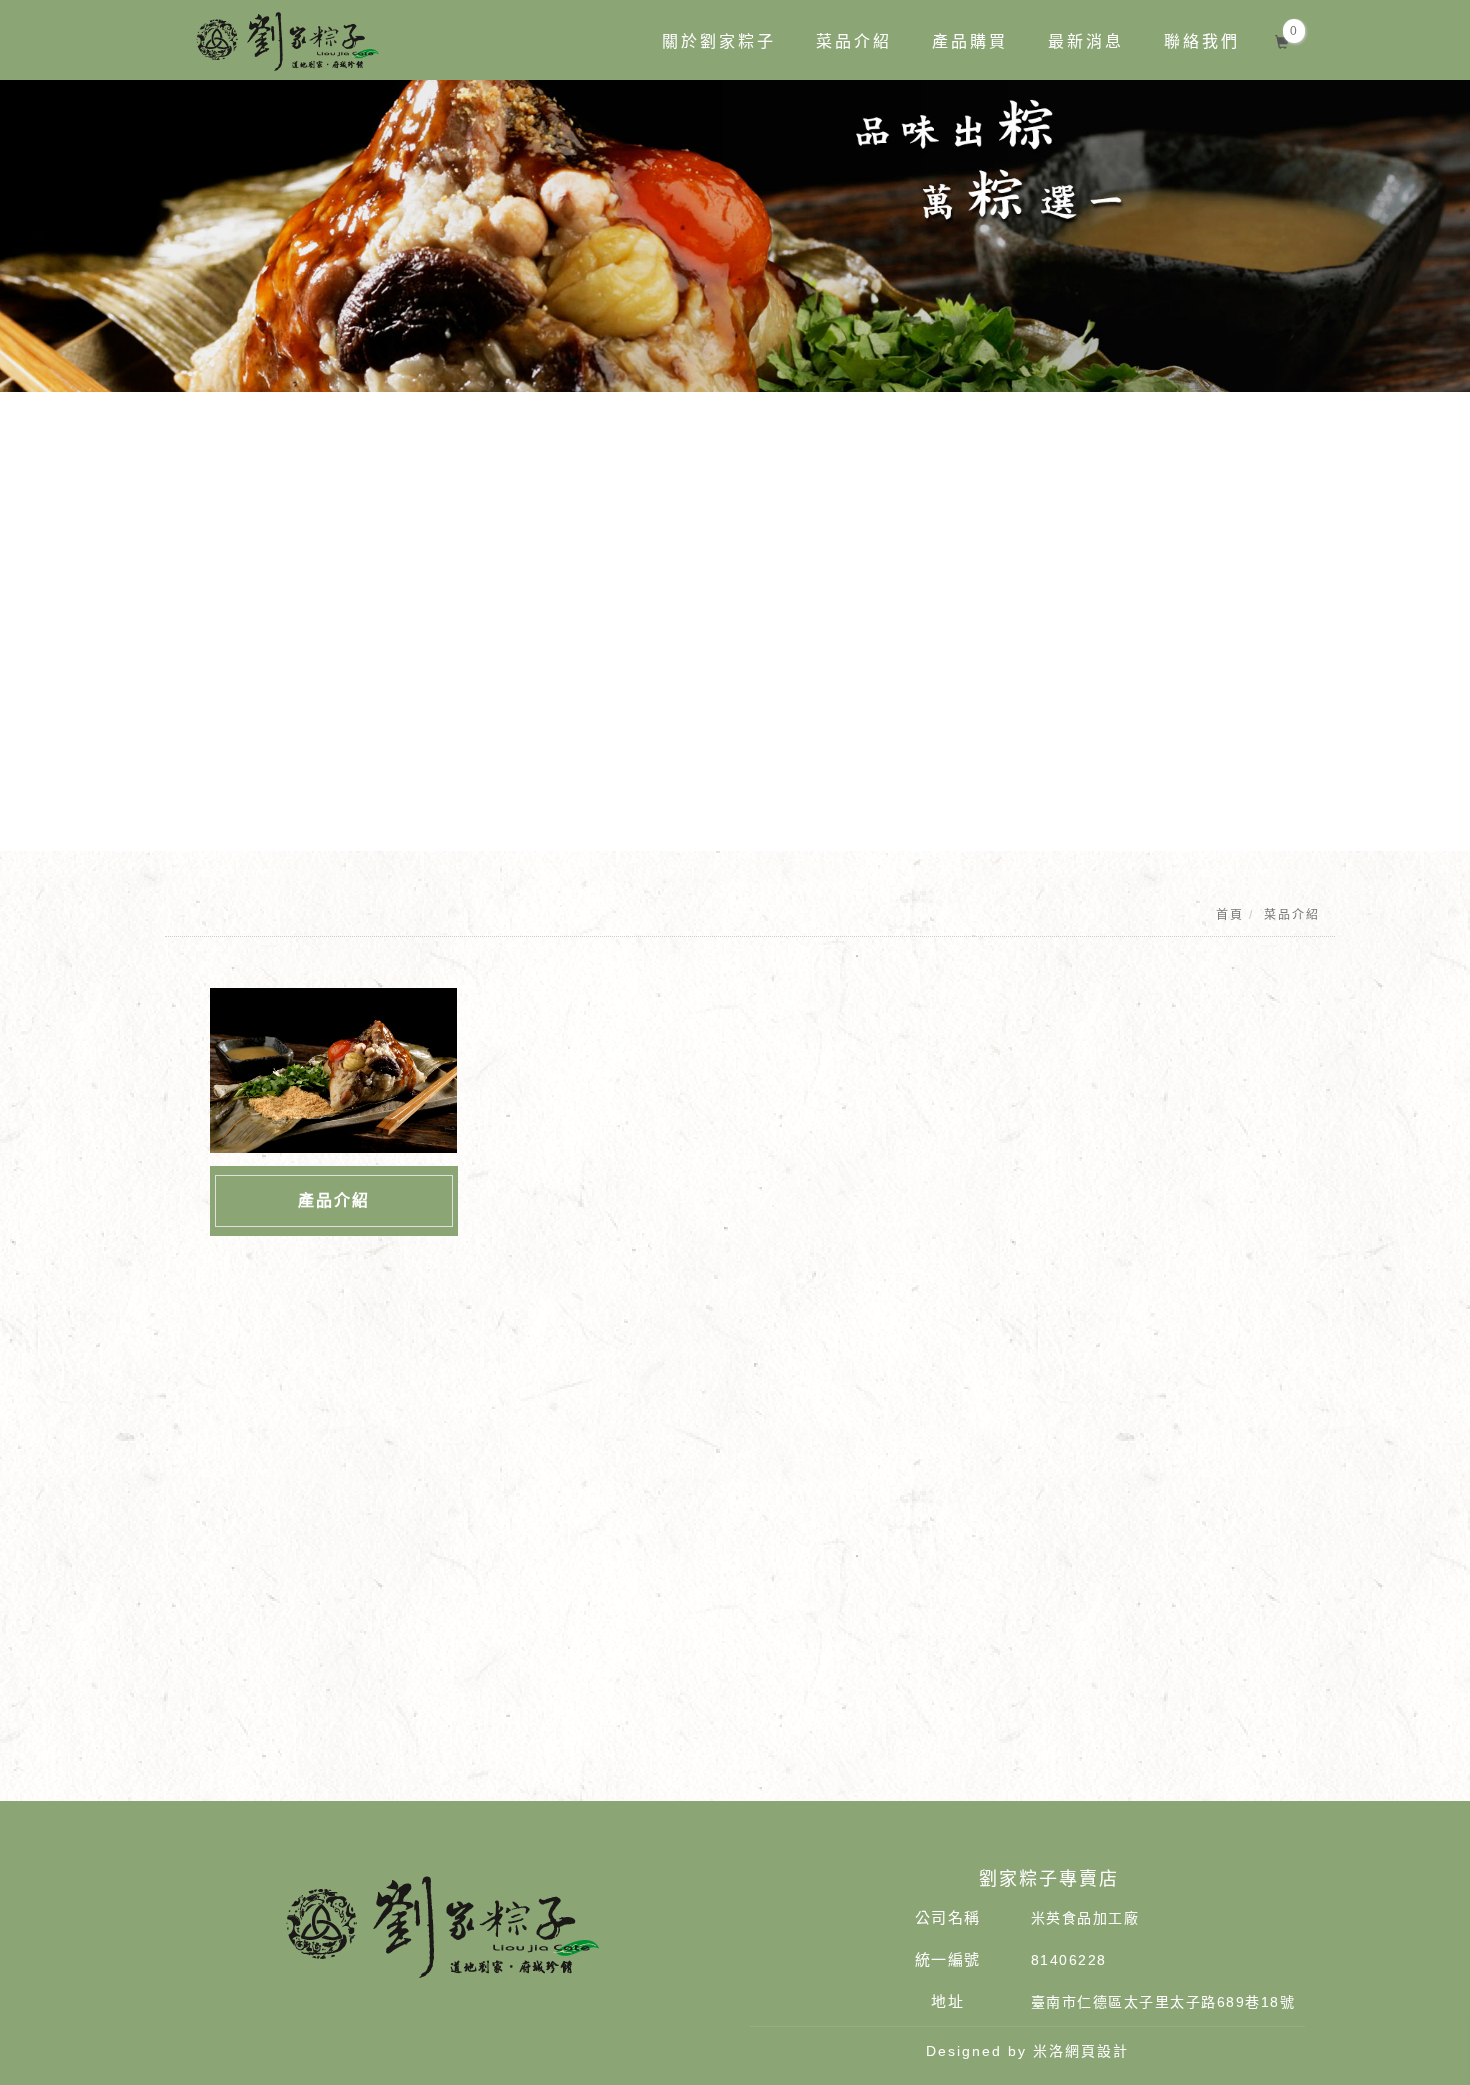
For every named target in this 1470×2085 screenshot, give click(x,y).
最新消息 (1086, 41)
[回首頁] (287, 41)
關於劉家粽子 (719, 41)
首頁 (1230, 915)
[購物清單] (1282, 39)
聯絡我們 (1202, 41)
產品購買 (970, 41)
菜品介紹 (854, 41)
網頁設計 (1097, 2051)
